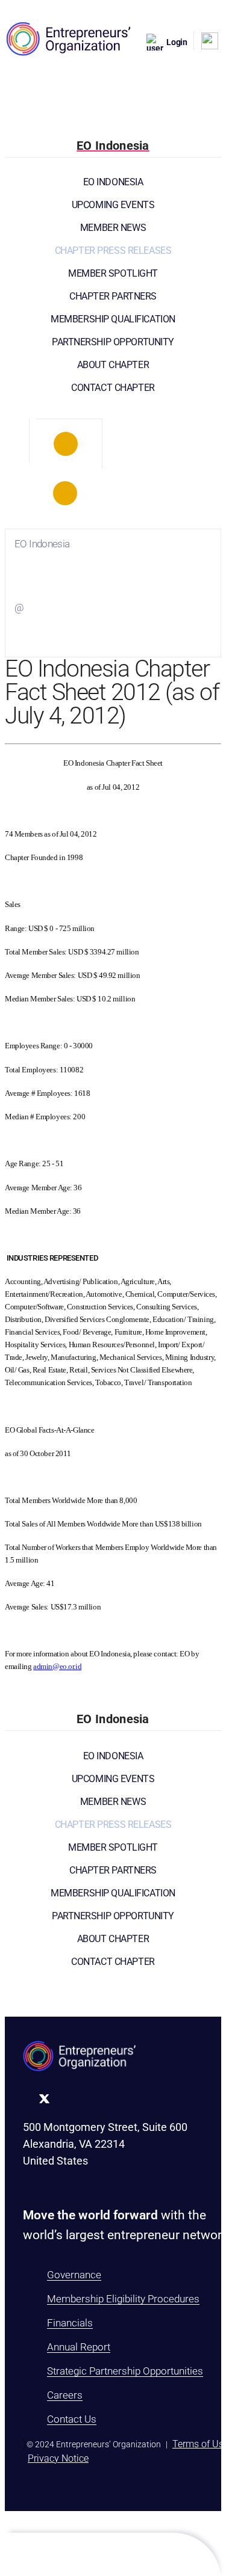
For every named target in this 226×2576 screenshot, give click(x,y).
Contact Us (72, 2419)
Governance (74, 2275)
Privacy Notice (58, 2458)
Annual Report (79, 2347)
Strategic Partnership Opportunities (125, 2371)
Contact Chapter (113, 388)
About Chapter (113, 365)
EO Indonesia (113, 182)
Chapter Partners (113, 296)
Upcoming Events (113, 205)
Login (177, 42)
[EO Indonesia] (66, 444)
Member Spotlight (113, 273)
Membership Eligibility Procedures (123, 2299)
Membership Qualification (113, 319)
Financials (70, 2323)
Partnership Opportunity (113, 342)
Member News (113, 228)
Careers (65, 2395)
